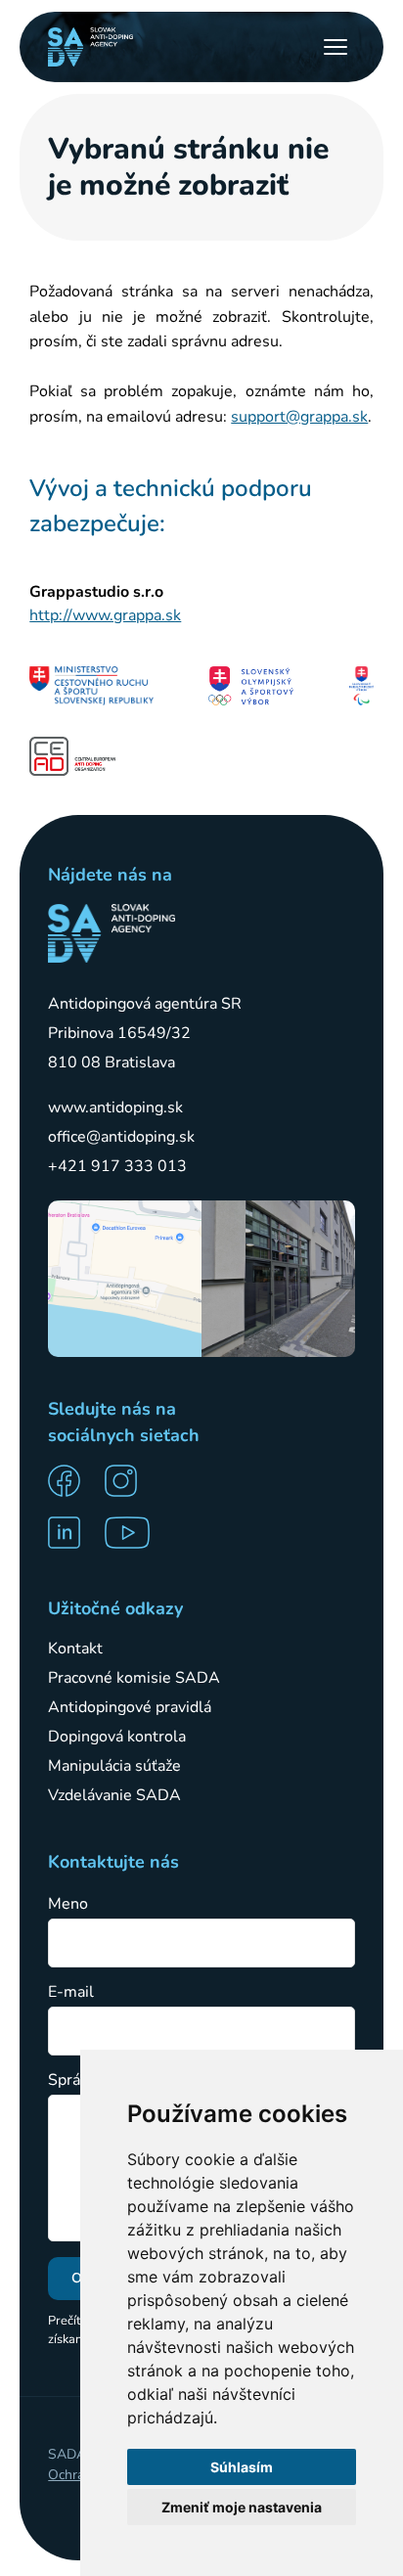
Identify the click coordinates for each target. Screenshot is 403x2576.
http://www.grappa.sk (105, 615)
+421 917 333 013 (117, 1166)
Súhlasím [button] (242, 2467)
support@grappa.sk (299, 417)
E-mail (71, 1992)
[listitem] (70, 1481)
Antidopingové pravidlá (130, 1707)
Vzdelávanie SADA (114, 1795)
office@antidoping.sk (121, 1137)
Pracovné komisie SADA (134, 1678)
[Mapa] (125, 1279)
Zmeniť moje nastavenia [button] (242, 2507)
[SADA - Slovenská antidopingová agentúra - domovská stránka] (90, 47)
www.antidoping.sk (115, 1107)
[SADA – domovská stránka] (112, 933)
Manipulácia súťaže (114, 1766)
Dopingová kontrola (117, 1737)
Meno (68, 1904)
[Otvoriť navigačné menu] (336, 47)
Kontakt (75, 1649)
